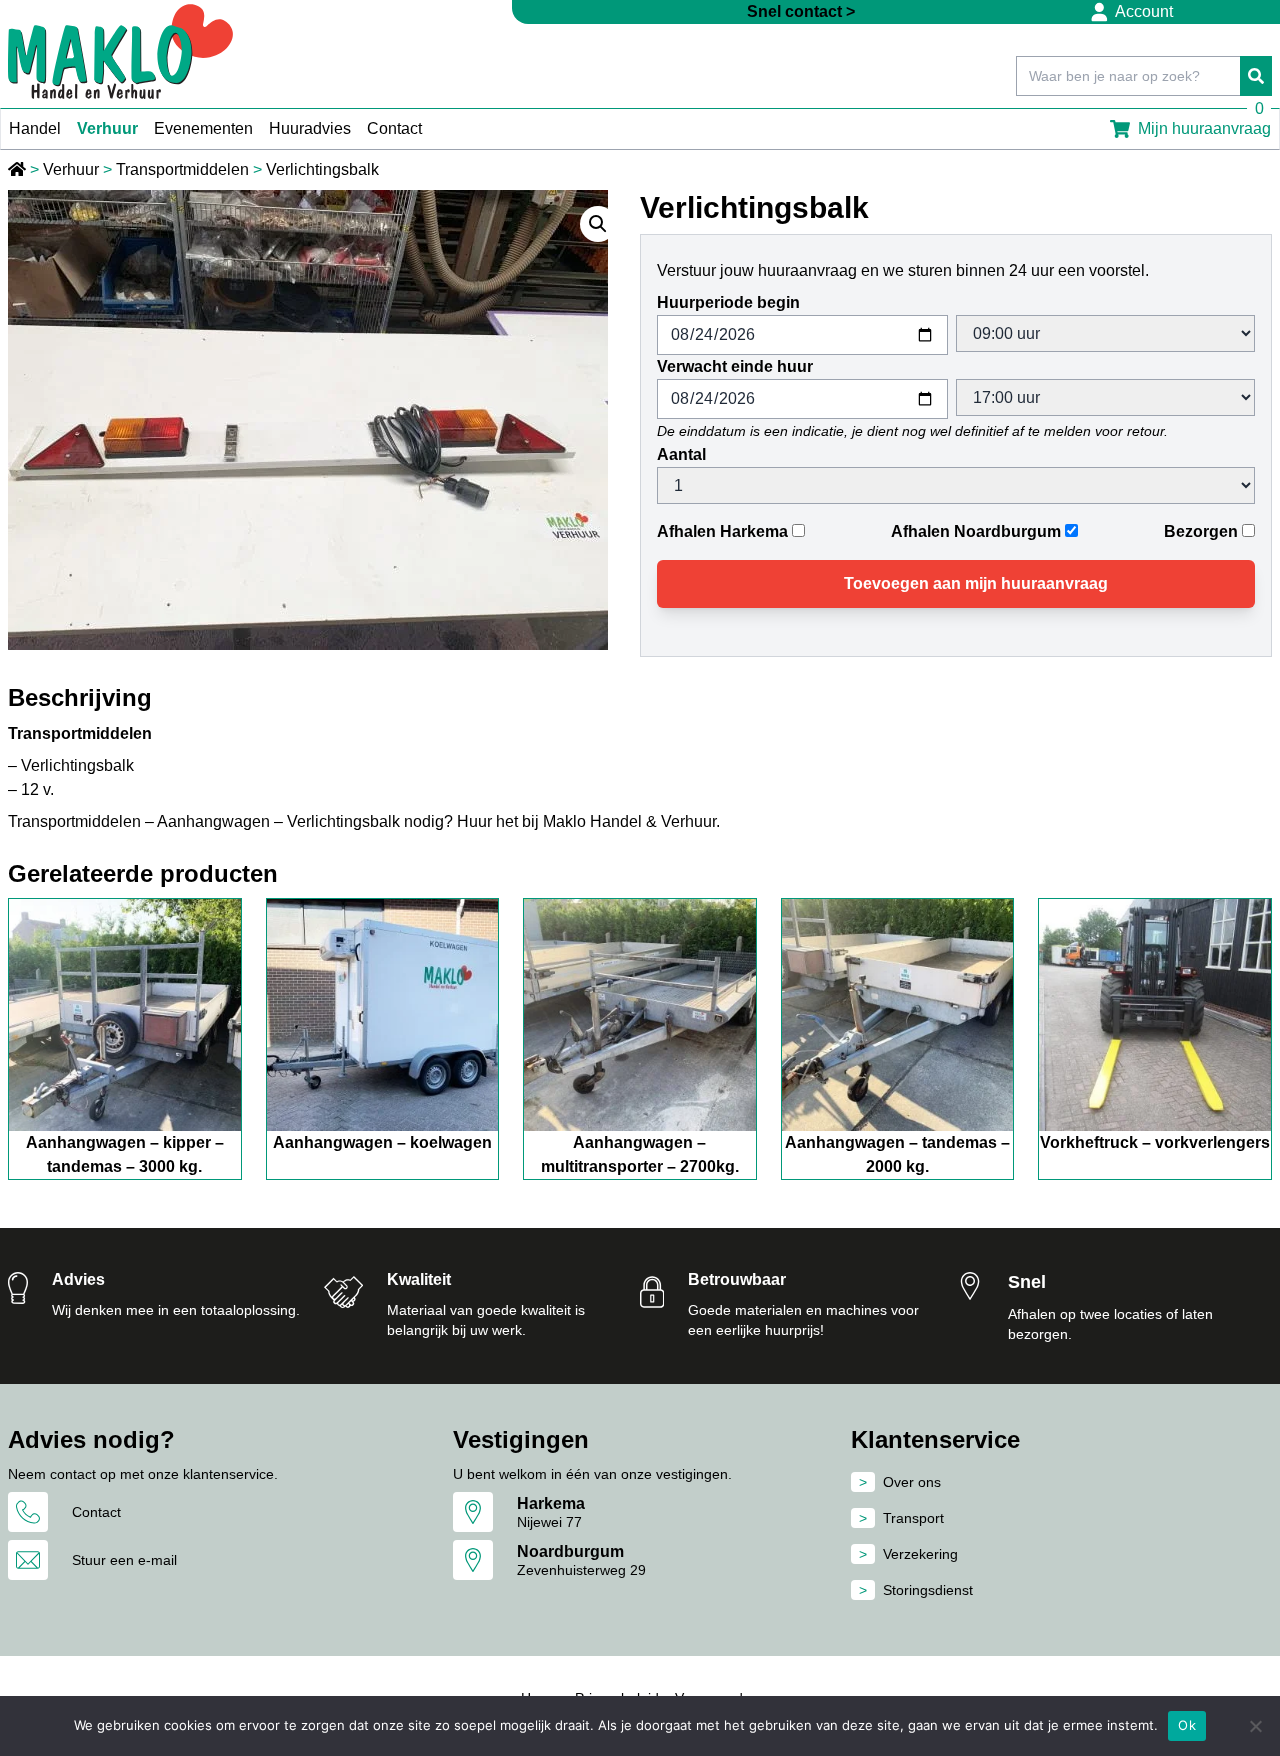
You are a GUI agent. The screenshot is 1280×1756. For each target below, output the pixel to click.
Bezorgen (1201, 531)
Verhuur (107, 128)
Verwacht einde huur (735, 366)
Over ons (912, 1482)
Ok (1187, 1725)
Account (1144, 11)
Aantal (681, 454)
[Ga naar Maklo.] (19, 169)
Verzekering (920, 1554)
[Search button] (1256, 76)
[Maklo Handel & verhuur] (120, 51)
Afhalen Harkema (722, 531)
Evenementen (203, 128)
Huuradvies (310, 128)
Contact (394, 128)
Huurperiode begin (728, 302)
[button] (598, 224)
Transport (913, 1518)
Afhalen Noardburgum (976, 531)
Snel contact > (801, 11)
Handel (35, 128)
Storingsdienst (928, 1590)
